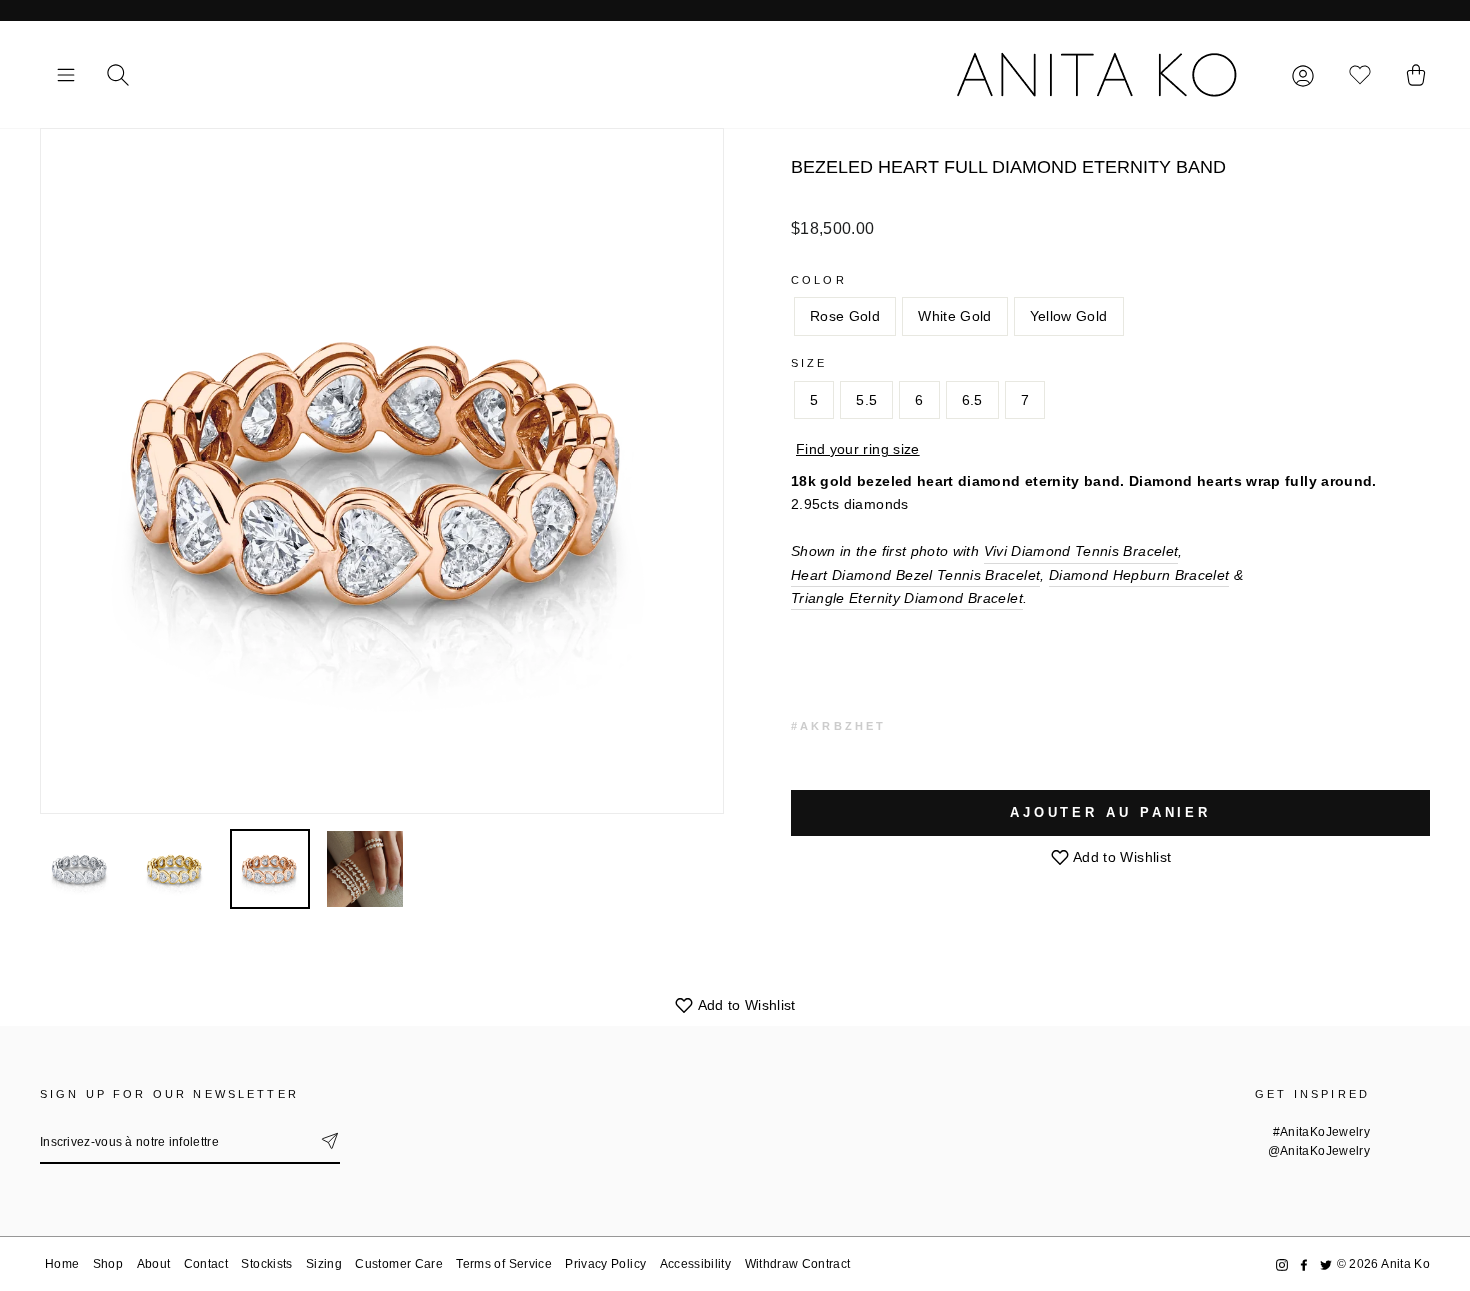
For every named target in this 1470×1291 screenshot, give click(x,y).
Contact (206, 1264)
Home (62, 1264)
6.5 (972, 400)
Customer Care (399, 1264)
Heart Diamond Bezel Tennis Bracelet (915, 575)
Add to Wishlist (1121, 857)
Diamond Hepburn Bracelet (1139, 575)
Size (809, 363)
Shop (108, 1264)
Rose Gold (845, 316)
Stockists (266, 1264)
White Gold (955, 316)
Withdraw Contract (798, 1264)
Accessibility (696, 1264)
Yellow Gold (1069, 316)
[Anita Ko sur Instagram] (1282, 1264)
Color (819, 280)
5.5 (866, 400)
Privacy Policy (605, 1264)
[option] (382, 471)
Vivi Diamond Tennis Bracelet (1081, 551)
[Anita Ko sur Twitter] (1326, 1264)
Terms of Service (504, 1264)
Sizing (324, 1264)
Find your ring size (858, 449)
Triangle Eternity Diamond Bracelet (907, 598)
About (154, 1264)
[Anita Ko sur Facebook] (1304, 1264)
